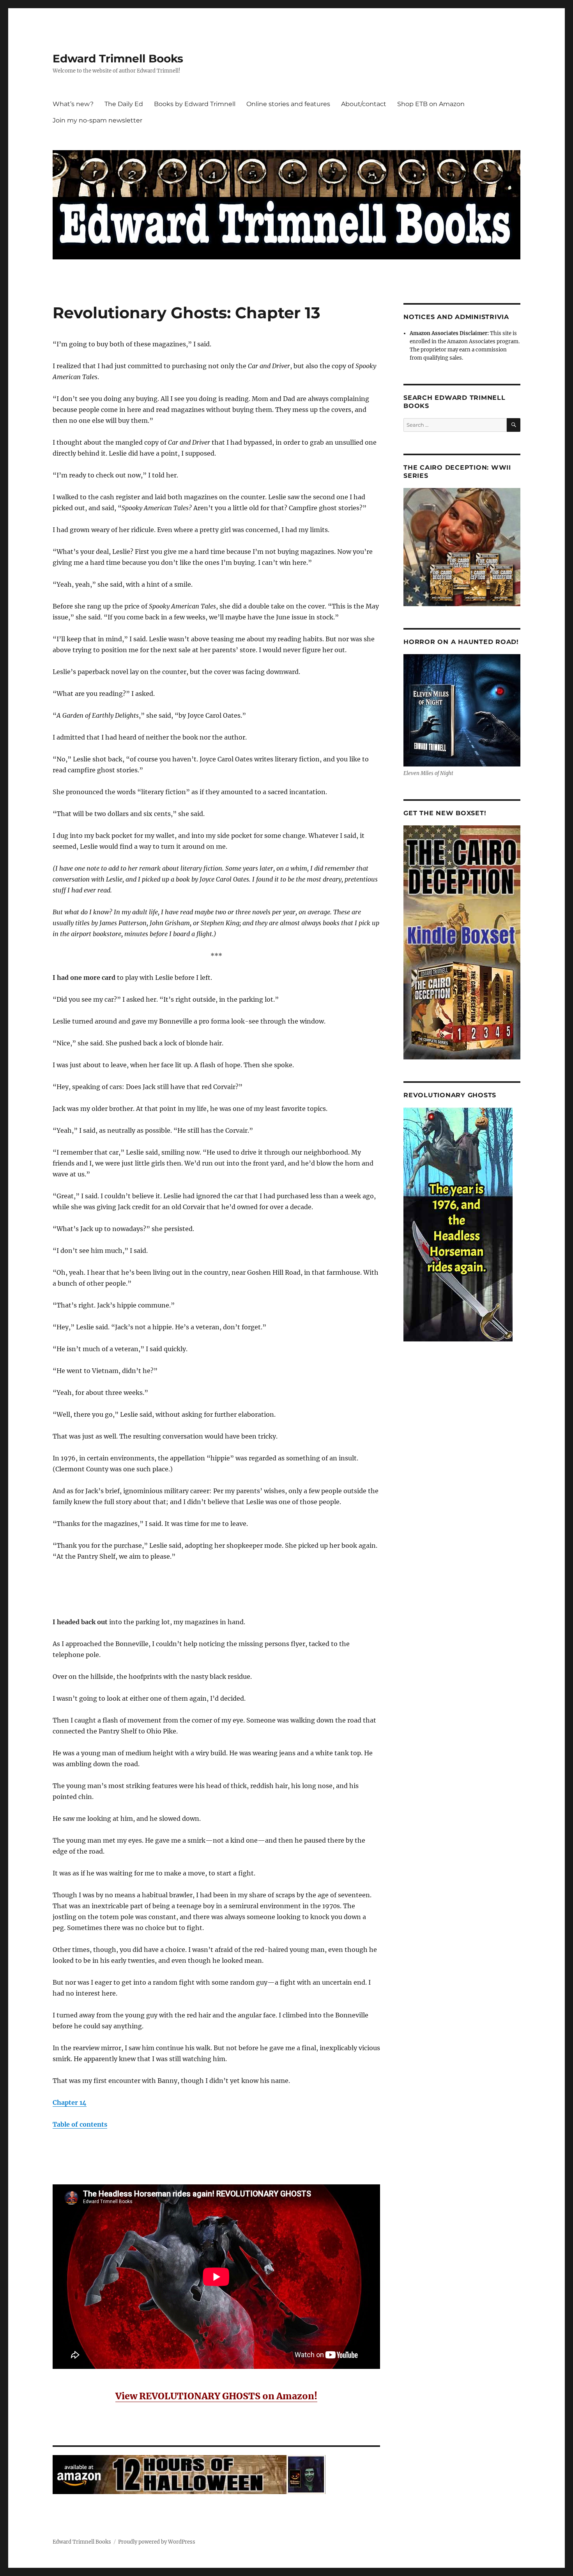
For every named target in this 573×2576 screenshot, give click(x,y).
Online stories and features (288, 104)
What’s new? (73, 104)
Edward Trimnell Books (118, 59)
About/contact (364, 104)
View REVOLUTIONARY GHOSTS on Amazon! (216, 2396)
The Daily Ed (124, 104)
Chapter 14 (70, 2102)
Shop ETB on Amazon (431, 104)
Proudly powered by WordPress (157, 2542)
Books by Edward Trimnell (195, 104)
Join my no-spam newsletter (97, 120)
